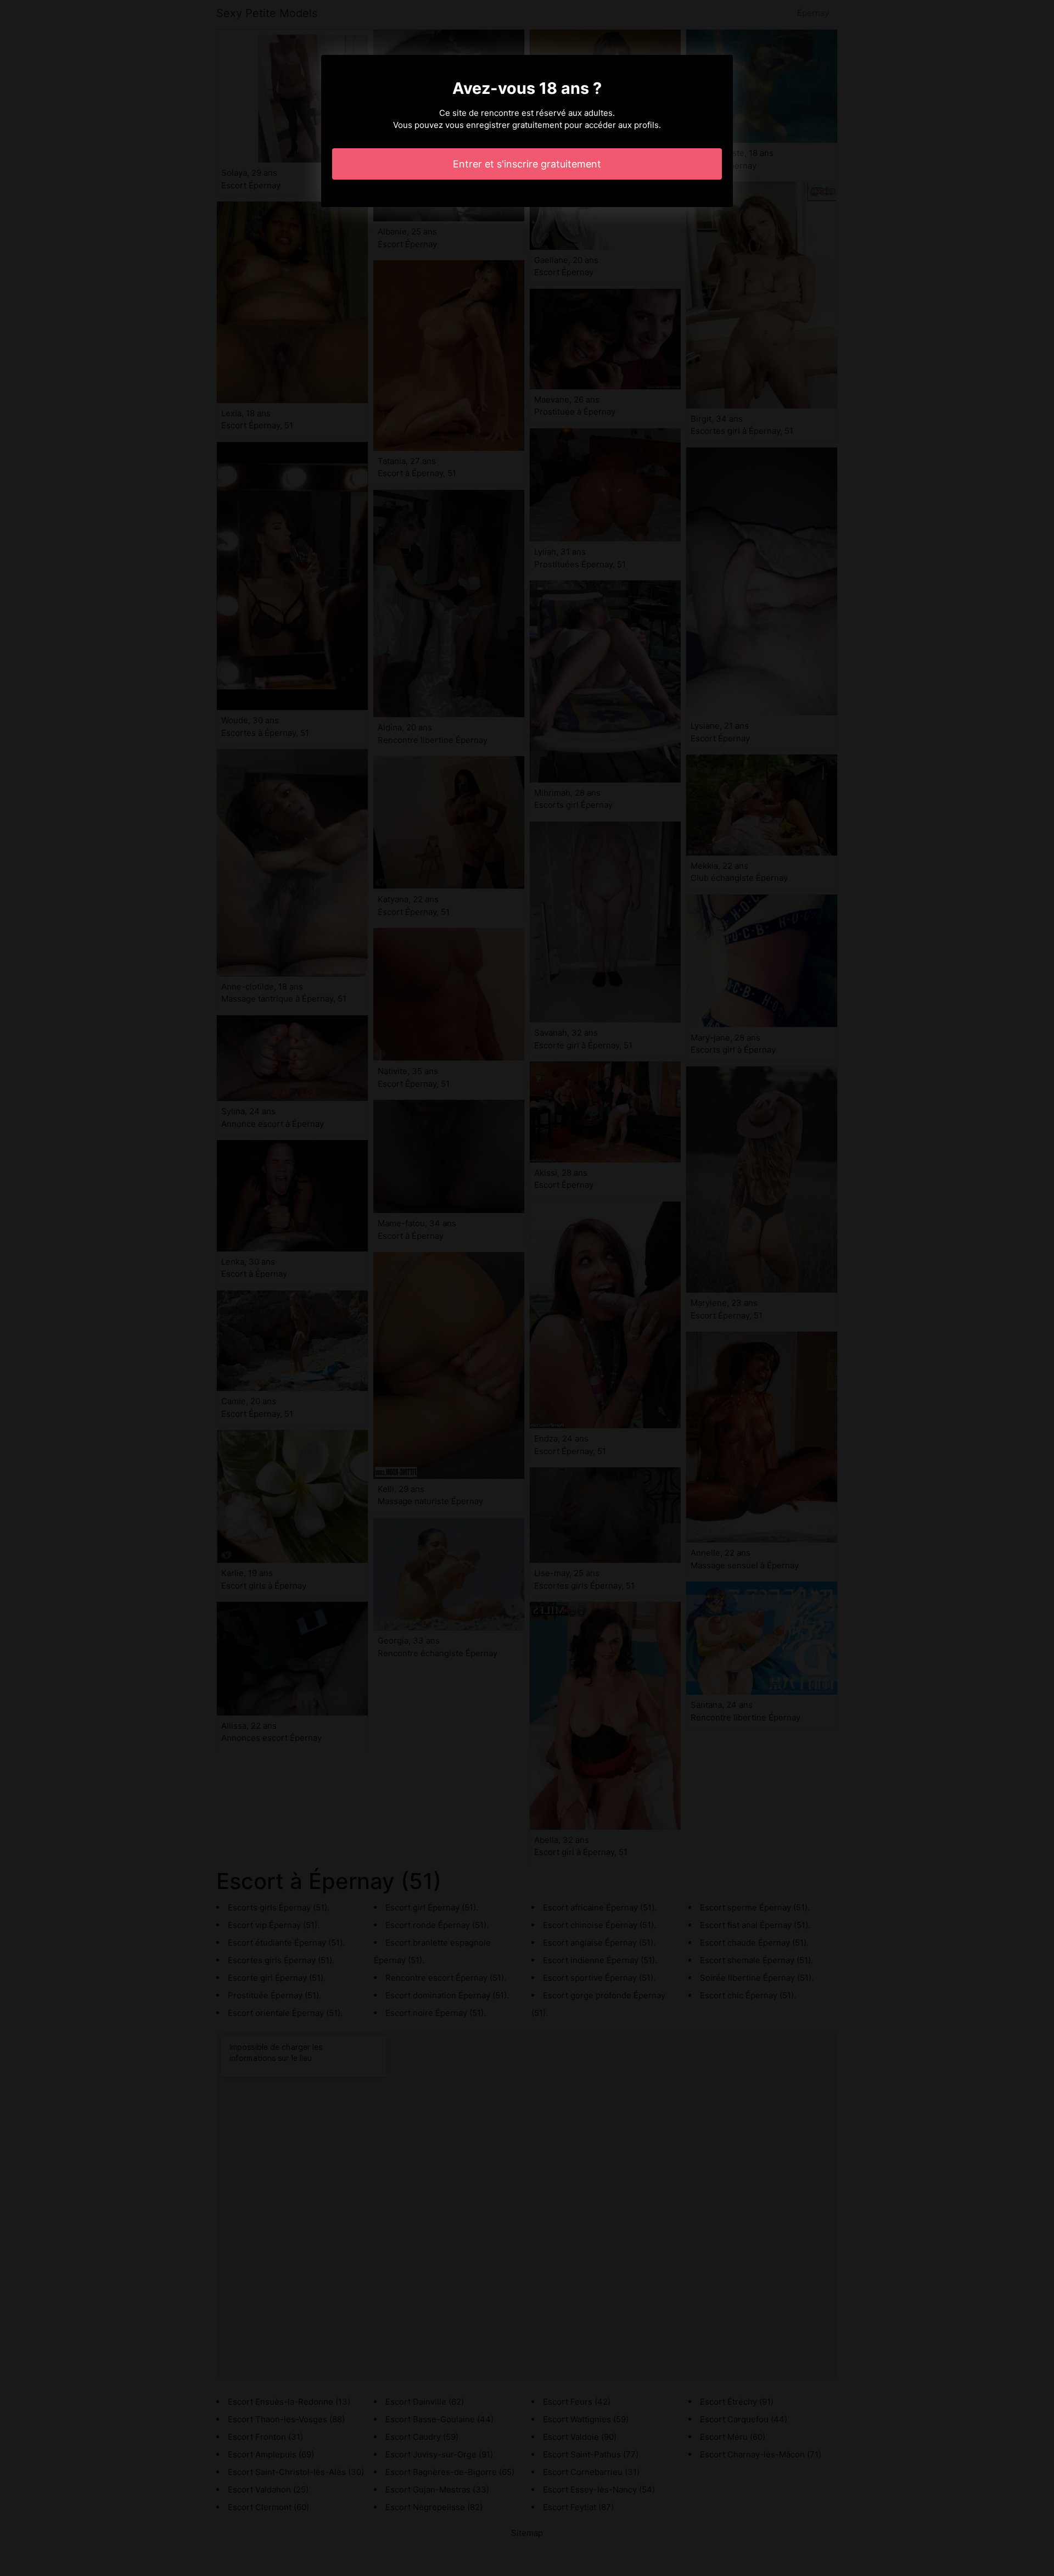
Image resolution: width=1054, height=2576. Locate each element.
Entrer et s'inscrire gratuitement (527, 164)
